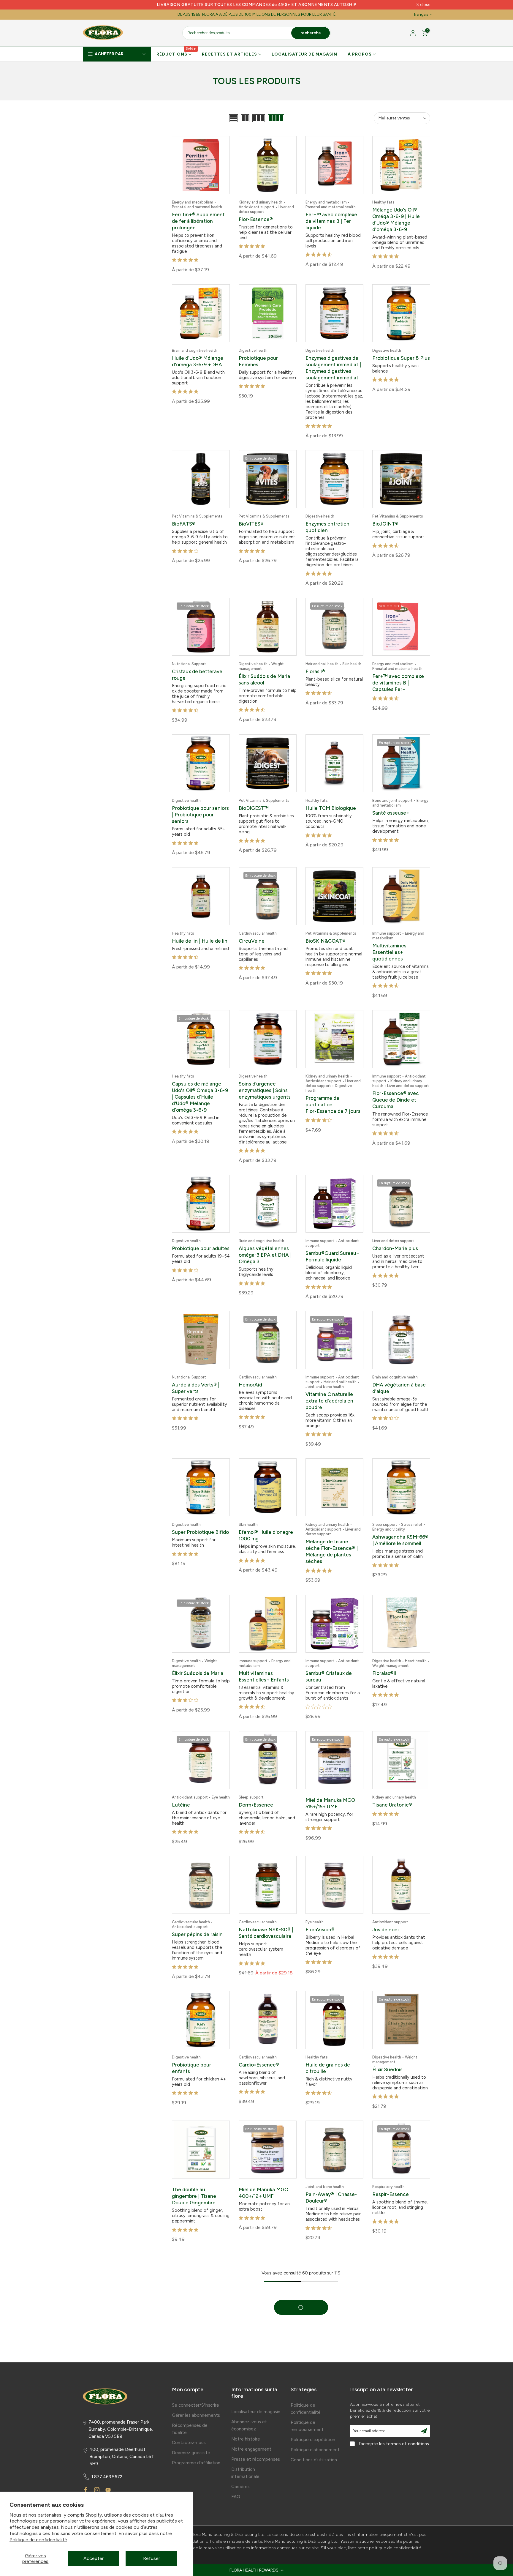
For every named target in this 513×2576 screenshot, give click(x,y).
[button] (256, 2570)
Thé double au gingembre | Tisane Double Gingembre (194, 2179)
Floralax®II (384, 1661)
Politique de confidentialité (38, 2540)
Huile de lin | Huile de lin (200, 935)
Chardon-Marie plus (395, 1240)
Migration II (252, 2447)
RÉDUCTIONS (176, 54)
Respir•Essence (391, 2178)
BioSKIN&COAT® (326, 935)
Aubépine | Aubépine (330, 2452)
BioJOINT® (385, 521)
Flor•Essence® (256, 219)
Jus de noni (385, 1915)
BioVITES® (251, 521)
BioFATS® (184, 521)
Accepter (94, 2558)
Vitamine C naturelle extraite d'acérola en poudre (329, 1391)
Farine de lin (253, 2310)
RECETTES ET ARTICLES (229, 54)
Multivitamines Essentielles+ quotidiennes (389, 946)
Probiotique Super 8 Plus (401, 357)
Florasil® (315, 668)
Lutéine (181, 1792)
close (91, 5)
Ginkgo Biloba (388, 2452)
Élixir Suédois (387, 2054)
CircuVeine (252, 935)
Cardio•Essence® (259, 2049)
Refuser (152, 2558)
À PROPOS (360, 54)
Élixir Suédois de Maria (198, 1661)
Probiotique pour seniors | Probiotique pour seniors (200, 810)
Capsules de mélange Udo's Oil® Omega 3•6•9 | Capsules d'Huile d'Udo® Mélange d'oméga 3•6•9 (200, 1090)
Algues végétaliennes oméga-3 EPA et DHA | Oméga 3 (265, 1247)
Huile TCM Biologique (331, 803)
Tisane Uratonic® (392, 1792)
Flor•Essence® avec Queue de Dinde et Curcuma (396, 1093)
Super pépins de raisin (197, 1920)
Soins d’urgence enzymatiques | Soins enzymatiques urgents (265, 1083)
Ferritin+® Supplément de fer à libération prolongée (198, 221)
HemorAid (250, 1375)
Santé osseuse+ (391, 808)
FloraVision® (320, 1915)
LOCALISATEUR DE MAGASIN (304, 54)
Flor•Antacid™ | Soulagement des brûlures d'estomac (328, 2316)
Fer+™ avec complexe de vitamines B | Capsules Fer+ (398, 679)
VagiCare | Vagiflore (195, 2305)
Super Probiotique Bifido (200, 1521)
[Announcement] (256, 5)
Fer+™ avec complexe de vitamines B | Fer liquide (331, 221)
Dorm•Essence (256, 1792)
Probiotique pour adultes (201, 1240)
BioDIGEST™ (254, 803)
